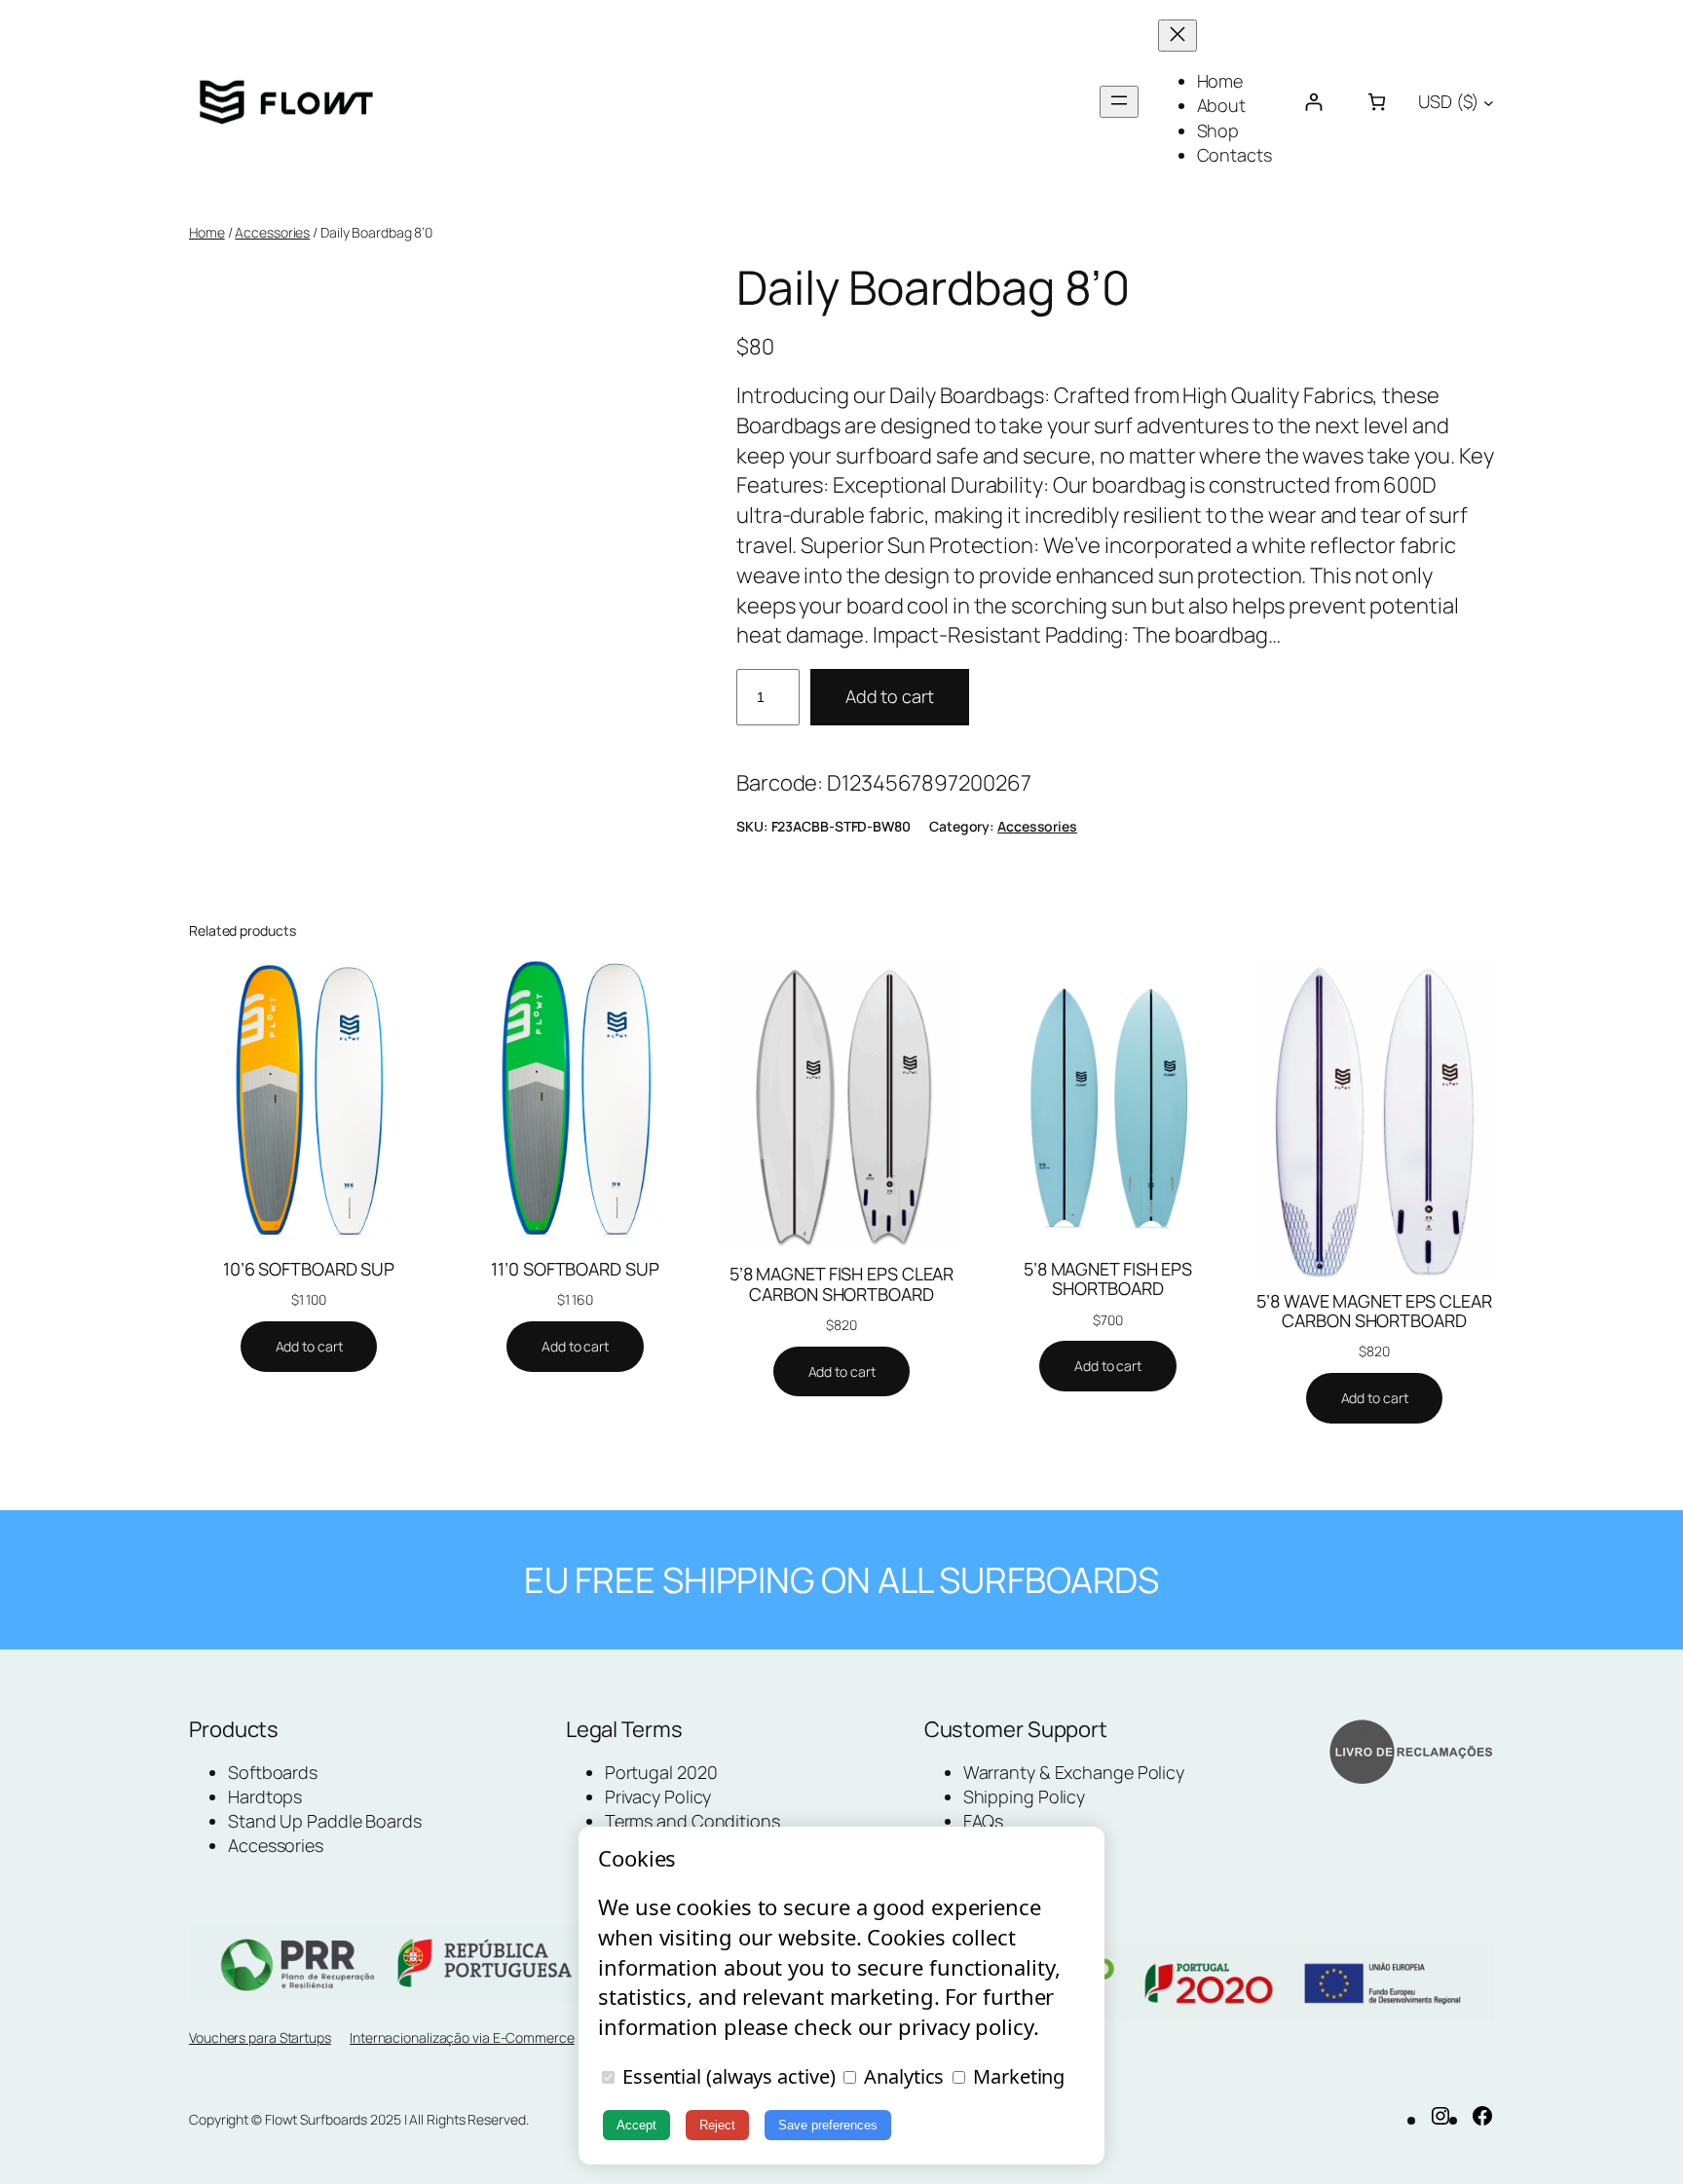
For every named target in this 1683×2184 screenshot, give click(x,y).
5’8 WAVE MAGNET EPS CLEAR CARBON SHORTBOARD (1374, 1311)
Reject (717, 2125)
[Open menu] (1119, 102)
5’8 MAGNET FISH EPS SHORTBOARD (1108, 1279)
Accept (636, 2125)
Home (207, 232)
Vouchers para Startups (260, 2037)
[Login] (1313, 102)
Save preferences (828, 2125)
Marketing (1016, 2076)
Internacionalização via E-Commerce (462, 2037)
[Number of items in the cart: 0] (1377, 102)
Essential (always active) (726, 2076)
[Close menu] (1178, 36)
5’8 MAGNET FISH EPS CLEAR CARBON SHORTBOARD (842, 1284)
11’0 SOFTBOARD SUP (575, 1269)
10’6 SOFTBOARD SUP (309, 1269)
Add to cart (890, 696)
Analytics (901, 2076)
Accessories (272, 232)
